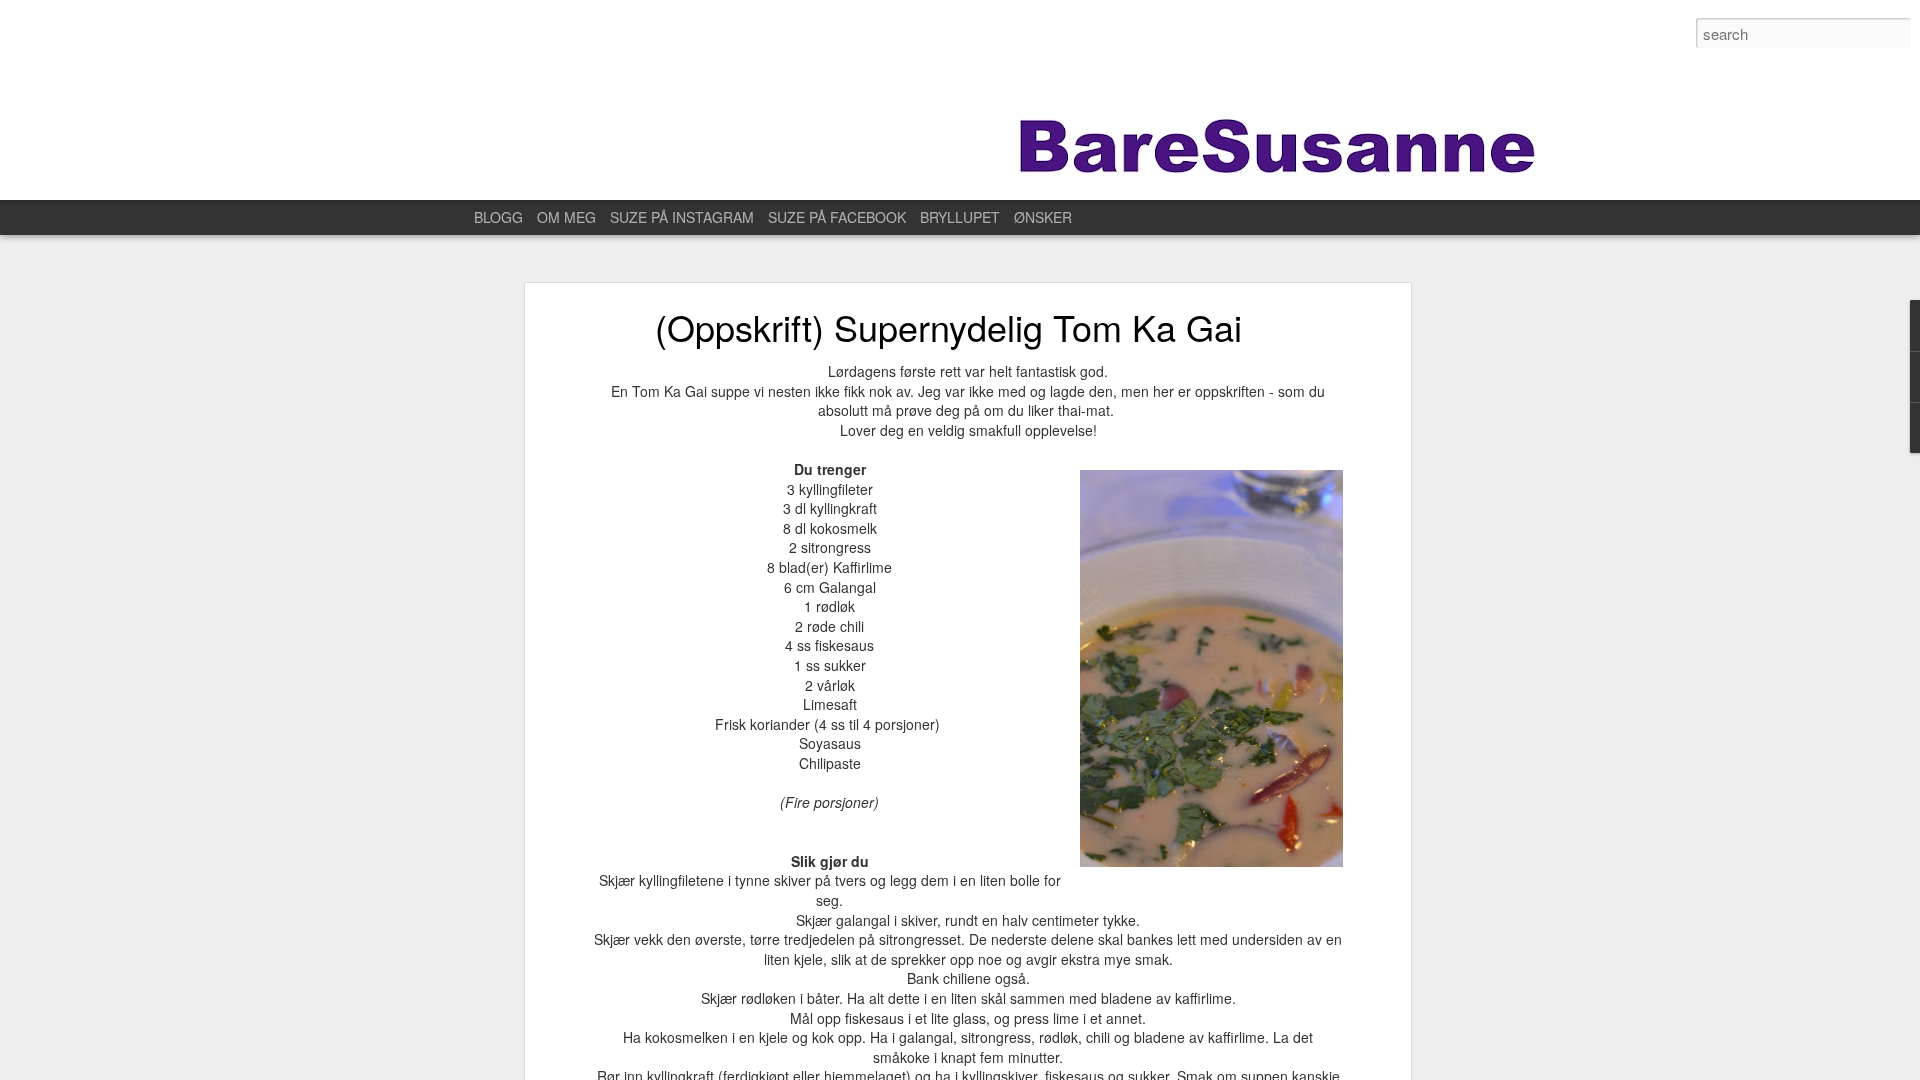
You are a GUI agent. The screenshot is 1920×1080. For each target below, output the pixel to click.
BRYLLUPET (960, 217)
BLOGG (498, 217)
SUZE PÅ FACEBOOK (837, 217)
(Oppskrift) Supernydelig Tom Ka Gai (948, 326)
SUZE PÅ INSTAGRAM (682, 217)
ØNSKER (1043, 217)
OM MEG (566, 217)
